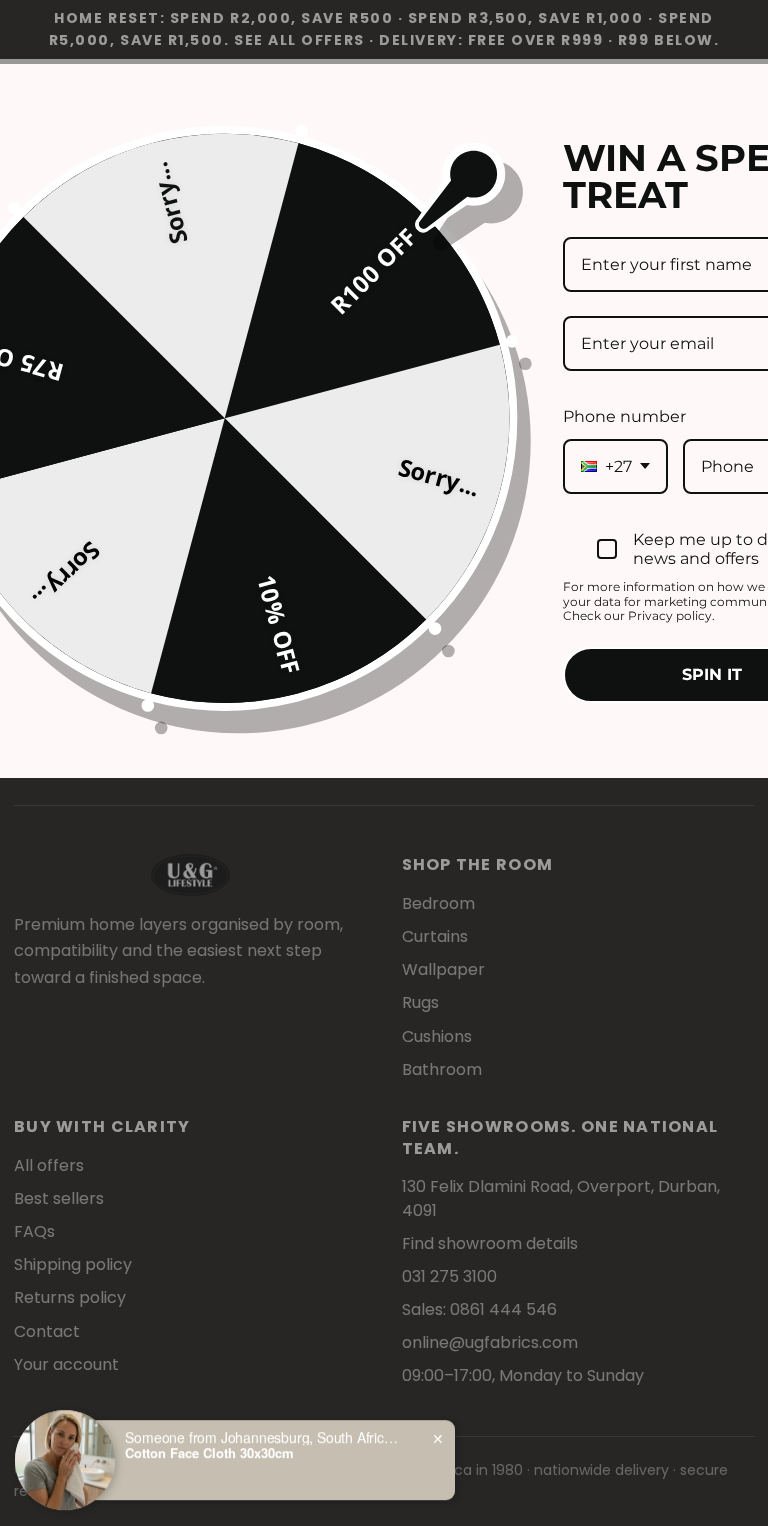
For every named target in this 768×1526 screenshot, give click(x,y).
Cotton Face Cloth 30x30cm (209, 1450)
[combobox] (615, 466)
